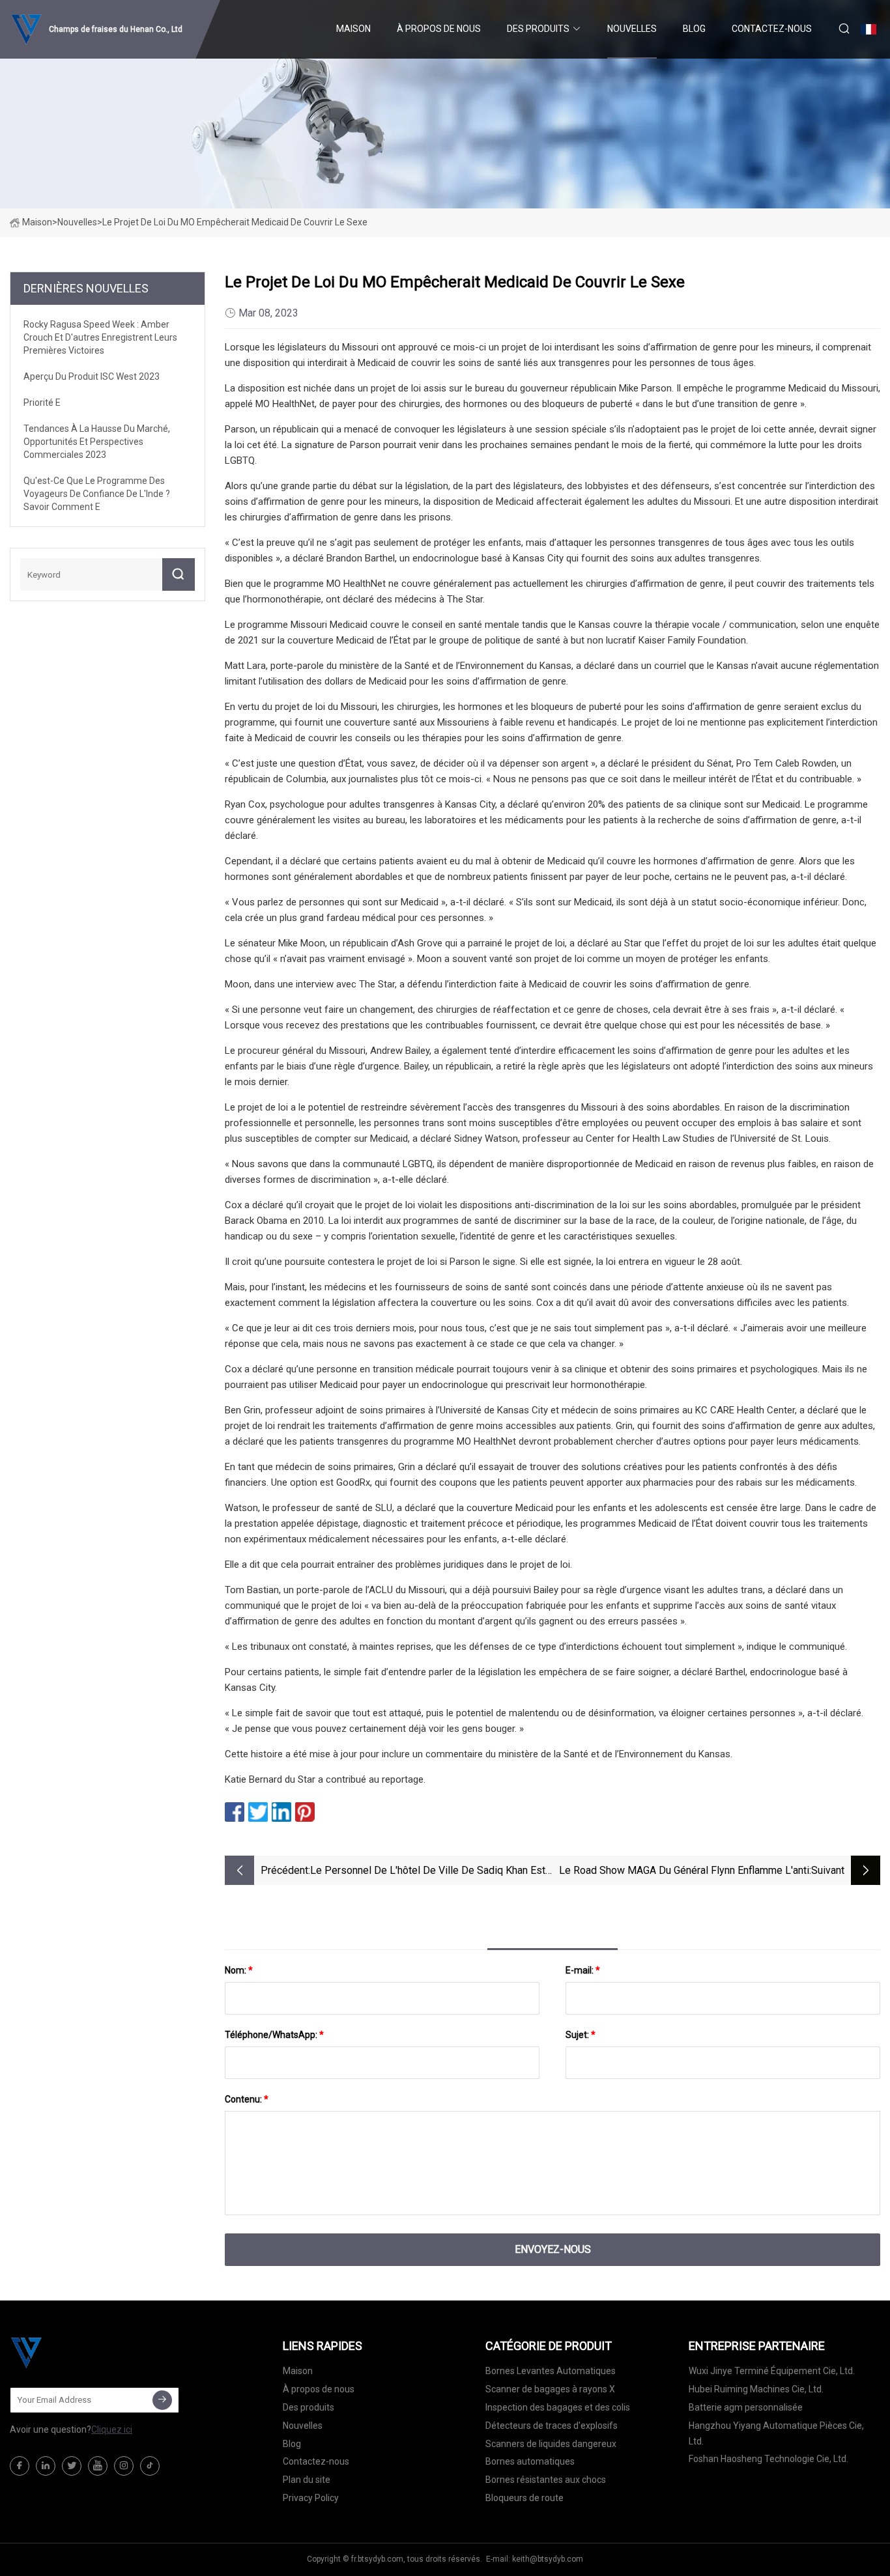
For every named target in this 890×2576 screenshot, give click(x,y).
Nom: (239, 1970)
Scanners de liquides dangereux (551, 2444)
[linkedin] (46, 2466)
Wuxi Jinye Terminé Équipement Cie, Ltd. (772, 2371)
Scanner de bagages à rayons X (550, 2389)
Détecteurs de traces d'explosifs (552, 2426)
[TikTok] (150, 2466)
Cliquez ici (112, 2429)
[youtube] (98, 2466)
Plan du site (307, 2480)
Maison (353, 29)
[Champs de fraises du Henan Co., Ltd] (75, 2353)
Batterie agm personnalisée (746, 2407)
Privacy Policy (311, 2498)
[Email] (162, 2400)
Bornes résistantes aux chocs (546, 2480)
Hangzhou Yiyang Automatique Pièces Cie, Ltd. (776, 2433)
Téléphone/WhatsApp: (274, 2035)
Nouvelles (632, 29)
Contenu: (247, 2099)
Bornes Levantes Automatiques (551, 2371)
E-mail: (583, 1970)
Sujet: (581, 2035)
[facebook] (20, 2466)
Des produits (538, 29)
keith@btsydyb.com (548, 2559)
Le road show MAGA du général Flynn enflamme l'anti (684, 1870)
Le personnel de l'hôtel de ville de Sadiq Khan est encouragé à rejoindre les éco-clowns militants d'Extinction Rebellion (428, 1872)
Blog (694, 29)
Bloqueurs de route (524, 2498)
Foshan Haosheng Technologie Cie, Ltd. (768, 2459)
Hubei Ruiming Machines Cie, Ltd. (756, 2389)
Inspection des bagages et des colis (558, 2407)
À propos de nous (439, 29)
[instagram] (124, 2466)
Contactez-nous (772, 29)
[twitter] (72, 2466)
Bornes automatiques (530, 2461)
